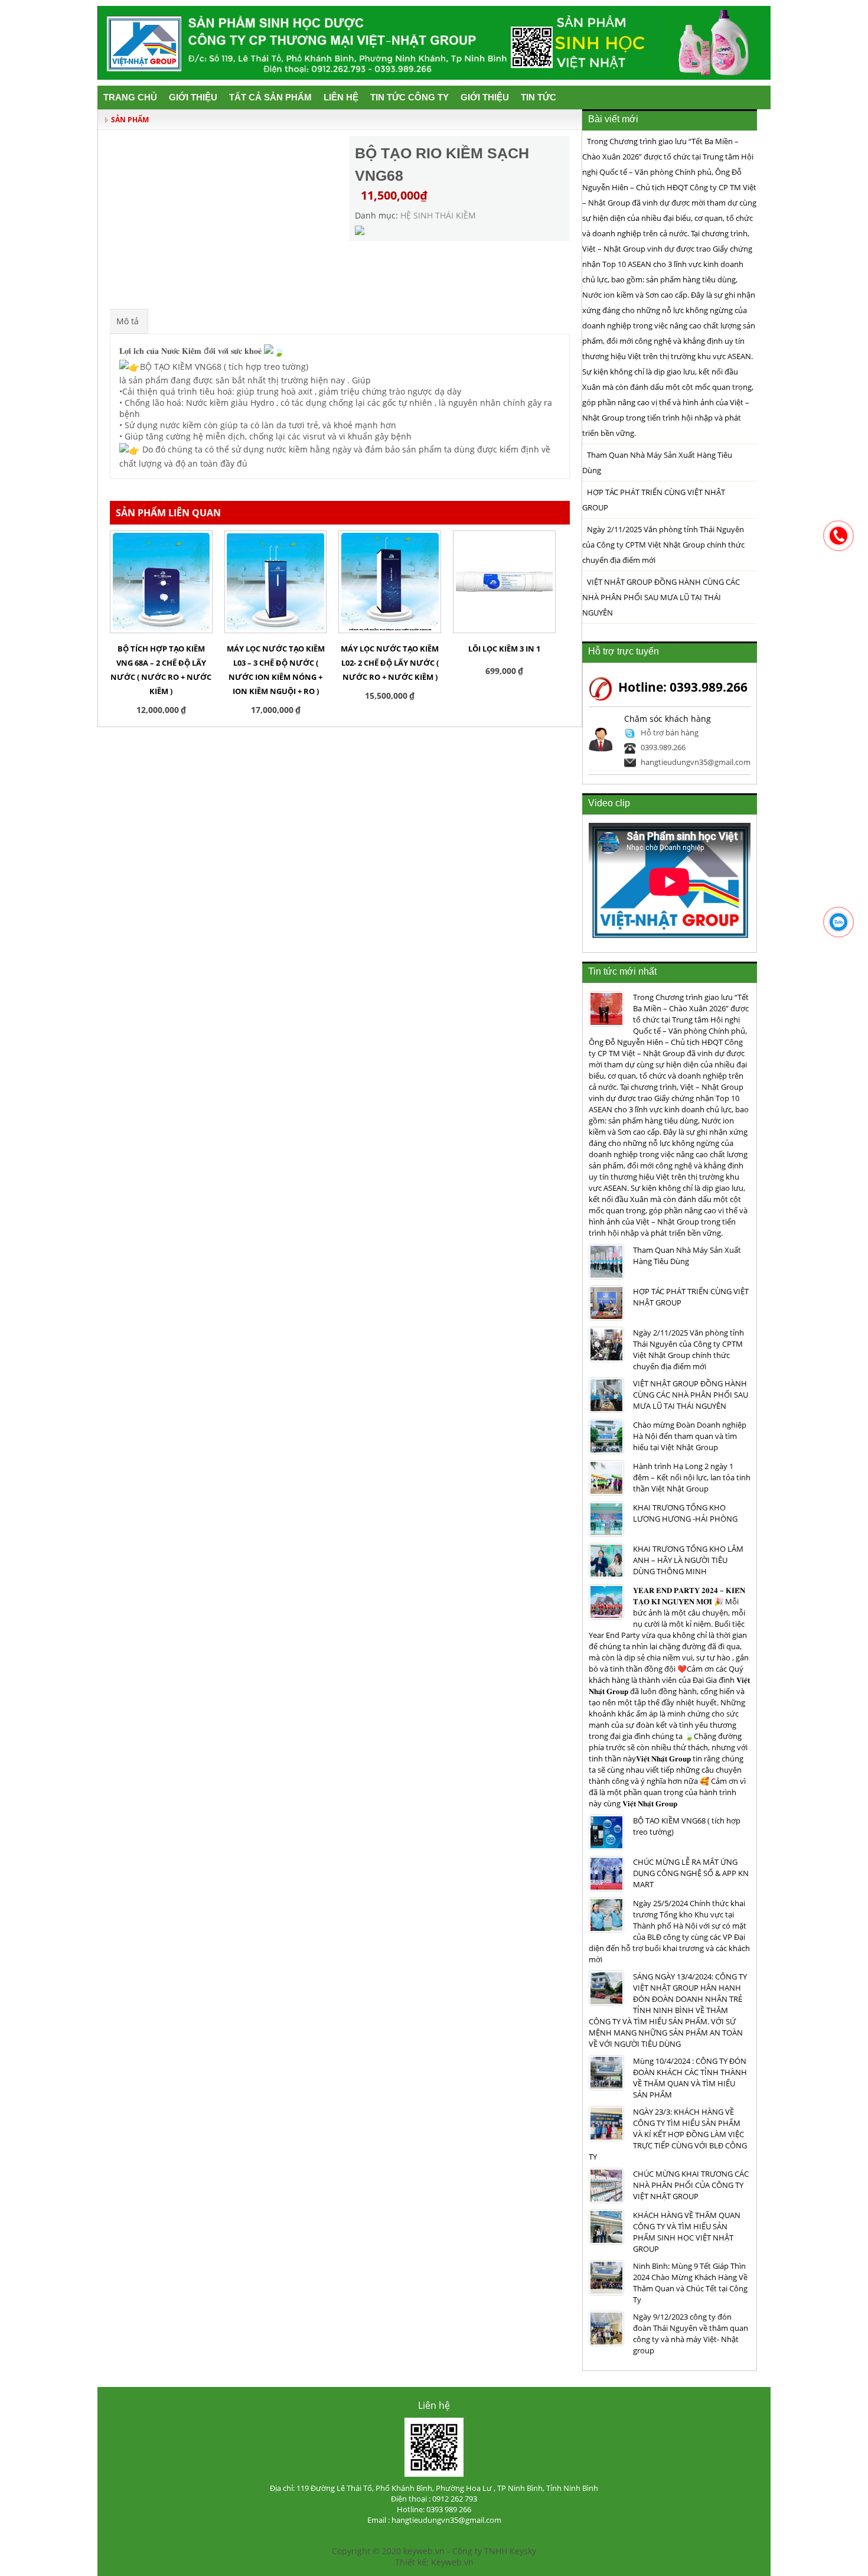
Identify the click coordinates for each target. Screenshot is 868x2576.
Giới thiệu (193, 97)
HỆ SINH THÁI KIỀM (438, 215)
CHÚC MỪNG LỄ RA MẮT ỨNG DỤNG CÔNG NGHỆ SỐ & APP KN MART (691, 1873)
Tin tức (539, 97)
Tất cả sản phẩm (270, 97)
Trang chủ (130, 97)
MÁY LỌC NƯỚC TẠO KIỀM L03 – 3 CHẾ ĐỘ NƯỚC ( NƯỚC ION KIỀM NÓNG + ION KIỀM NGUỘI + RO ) (276, 670)
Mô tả (128, 321)
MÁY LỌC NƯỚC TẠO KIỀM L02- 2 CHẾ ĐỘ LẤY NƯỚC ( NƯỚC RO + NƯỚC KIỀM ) (390, 663)
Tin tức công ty (409, 97)
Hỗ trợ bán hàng (670, 732)
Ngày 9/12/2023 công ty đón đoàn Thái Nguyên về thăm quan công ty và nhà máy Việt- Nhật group (691, 2334)
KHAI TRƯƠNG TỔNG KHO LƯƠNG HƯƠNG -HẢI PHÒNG (685, 1513)
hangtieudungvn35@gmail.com (696, 762)
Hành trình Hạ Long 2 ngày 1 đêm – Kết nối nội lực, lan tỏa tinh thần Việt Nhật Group (692, 1477)
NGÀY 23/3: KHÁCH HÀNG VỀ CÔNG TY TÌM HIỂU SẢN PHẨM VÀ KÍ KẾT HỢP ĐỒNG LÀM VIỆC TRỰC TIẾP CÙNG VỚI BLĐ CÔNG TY (668, 2134)
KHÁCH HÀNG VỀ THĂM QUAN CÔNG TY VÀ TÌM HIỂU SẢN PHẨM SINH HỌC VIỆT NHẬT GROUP (687, 2232)
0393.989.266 (663, 747)
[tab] (128, 321)
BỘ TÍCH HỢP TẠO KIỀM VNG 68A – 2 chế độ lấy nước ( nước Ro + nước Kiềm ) (161, 670)
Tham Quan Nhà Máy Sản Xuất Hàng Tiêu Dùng (657, 463)
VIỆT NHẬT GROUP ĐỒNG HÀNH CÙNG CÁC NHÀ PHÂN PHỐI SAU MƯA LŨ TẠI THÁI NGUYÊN (661, 597)
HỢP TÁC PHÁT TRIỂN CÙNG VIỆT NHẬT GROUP (654, 500)
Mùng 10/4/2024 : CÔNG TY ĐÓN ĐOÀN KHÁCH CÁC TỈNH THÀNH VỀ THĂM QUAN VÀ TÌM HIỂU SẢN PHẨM (690, 2078)
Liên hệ (341, 97)
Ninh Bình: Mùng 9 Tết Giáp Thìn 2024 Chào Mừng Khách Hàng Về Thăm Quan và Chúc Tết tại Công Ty (690, 2283)
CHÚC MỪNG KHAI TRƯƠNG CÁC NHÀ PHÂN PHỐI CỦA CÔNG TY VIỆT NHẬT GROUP (691, 2185)
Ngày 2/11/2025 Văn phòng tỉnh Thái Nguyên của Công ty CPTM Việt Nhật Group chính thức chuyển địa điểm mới (663, 545)
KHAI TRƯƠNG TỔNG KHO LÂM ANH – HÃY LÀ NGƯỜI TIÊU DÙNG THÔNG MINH (688, 1560)
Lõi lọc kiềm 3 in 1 (504, 649)
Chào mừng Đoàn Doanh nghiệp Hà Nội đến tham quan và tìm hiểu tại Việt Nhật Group (690, 1436)
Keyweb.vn (452, 2562)
